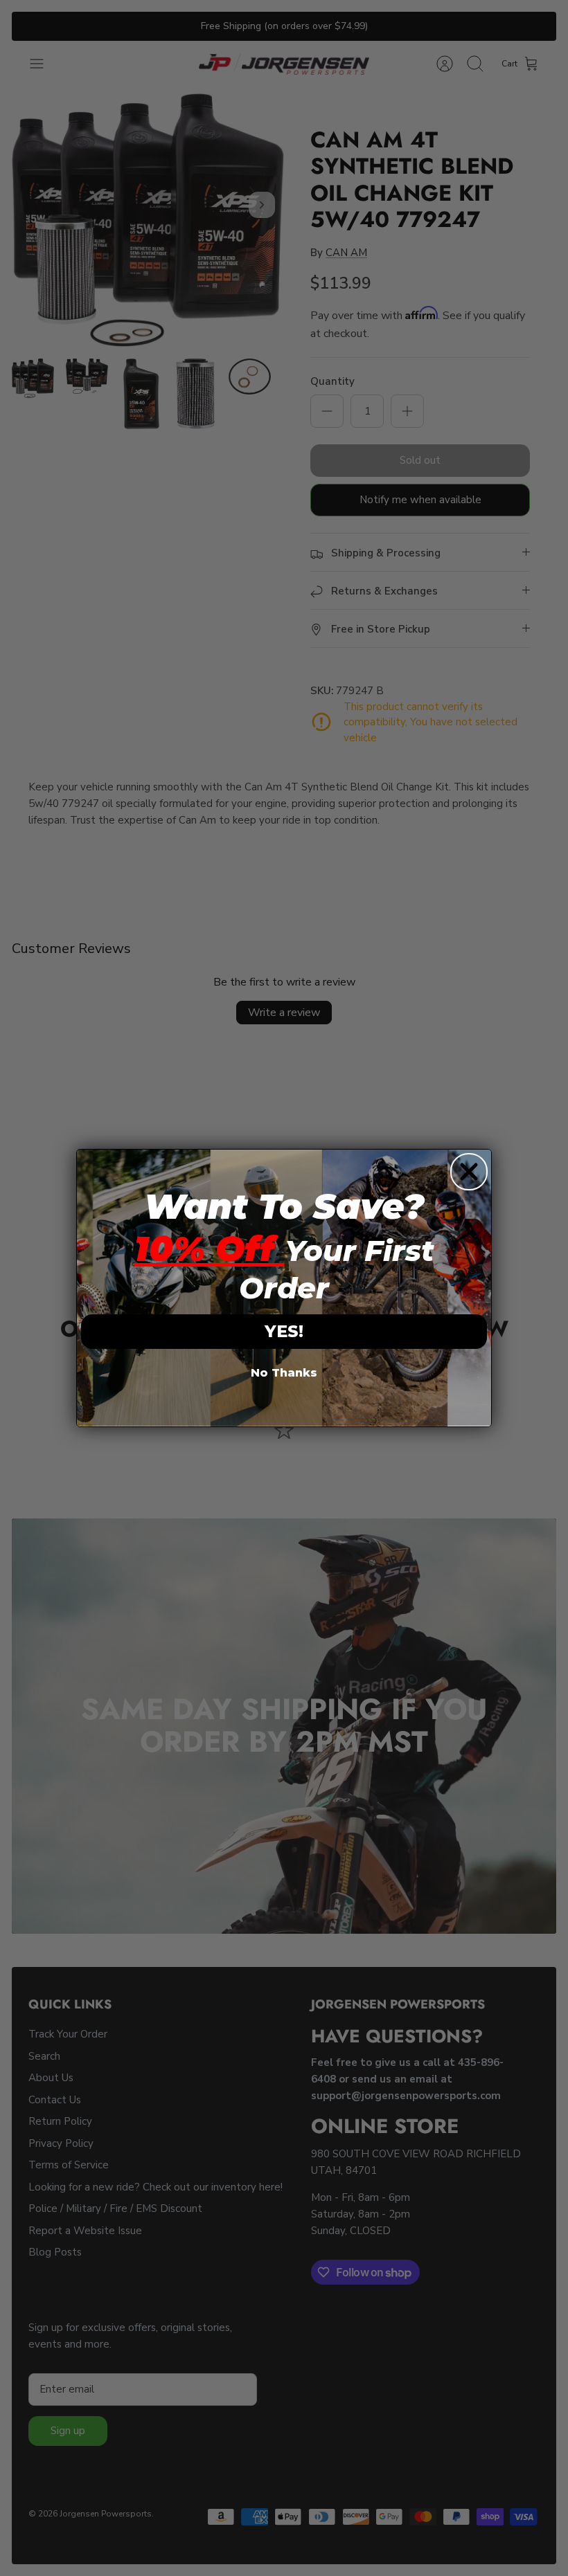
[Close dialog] (469, 1172)
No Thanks (284, 1373)
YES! (284, 1331)
